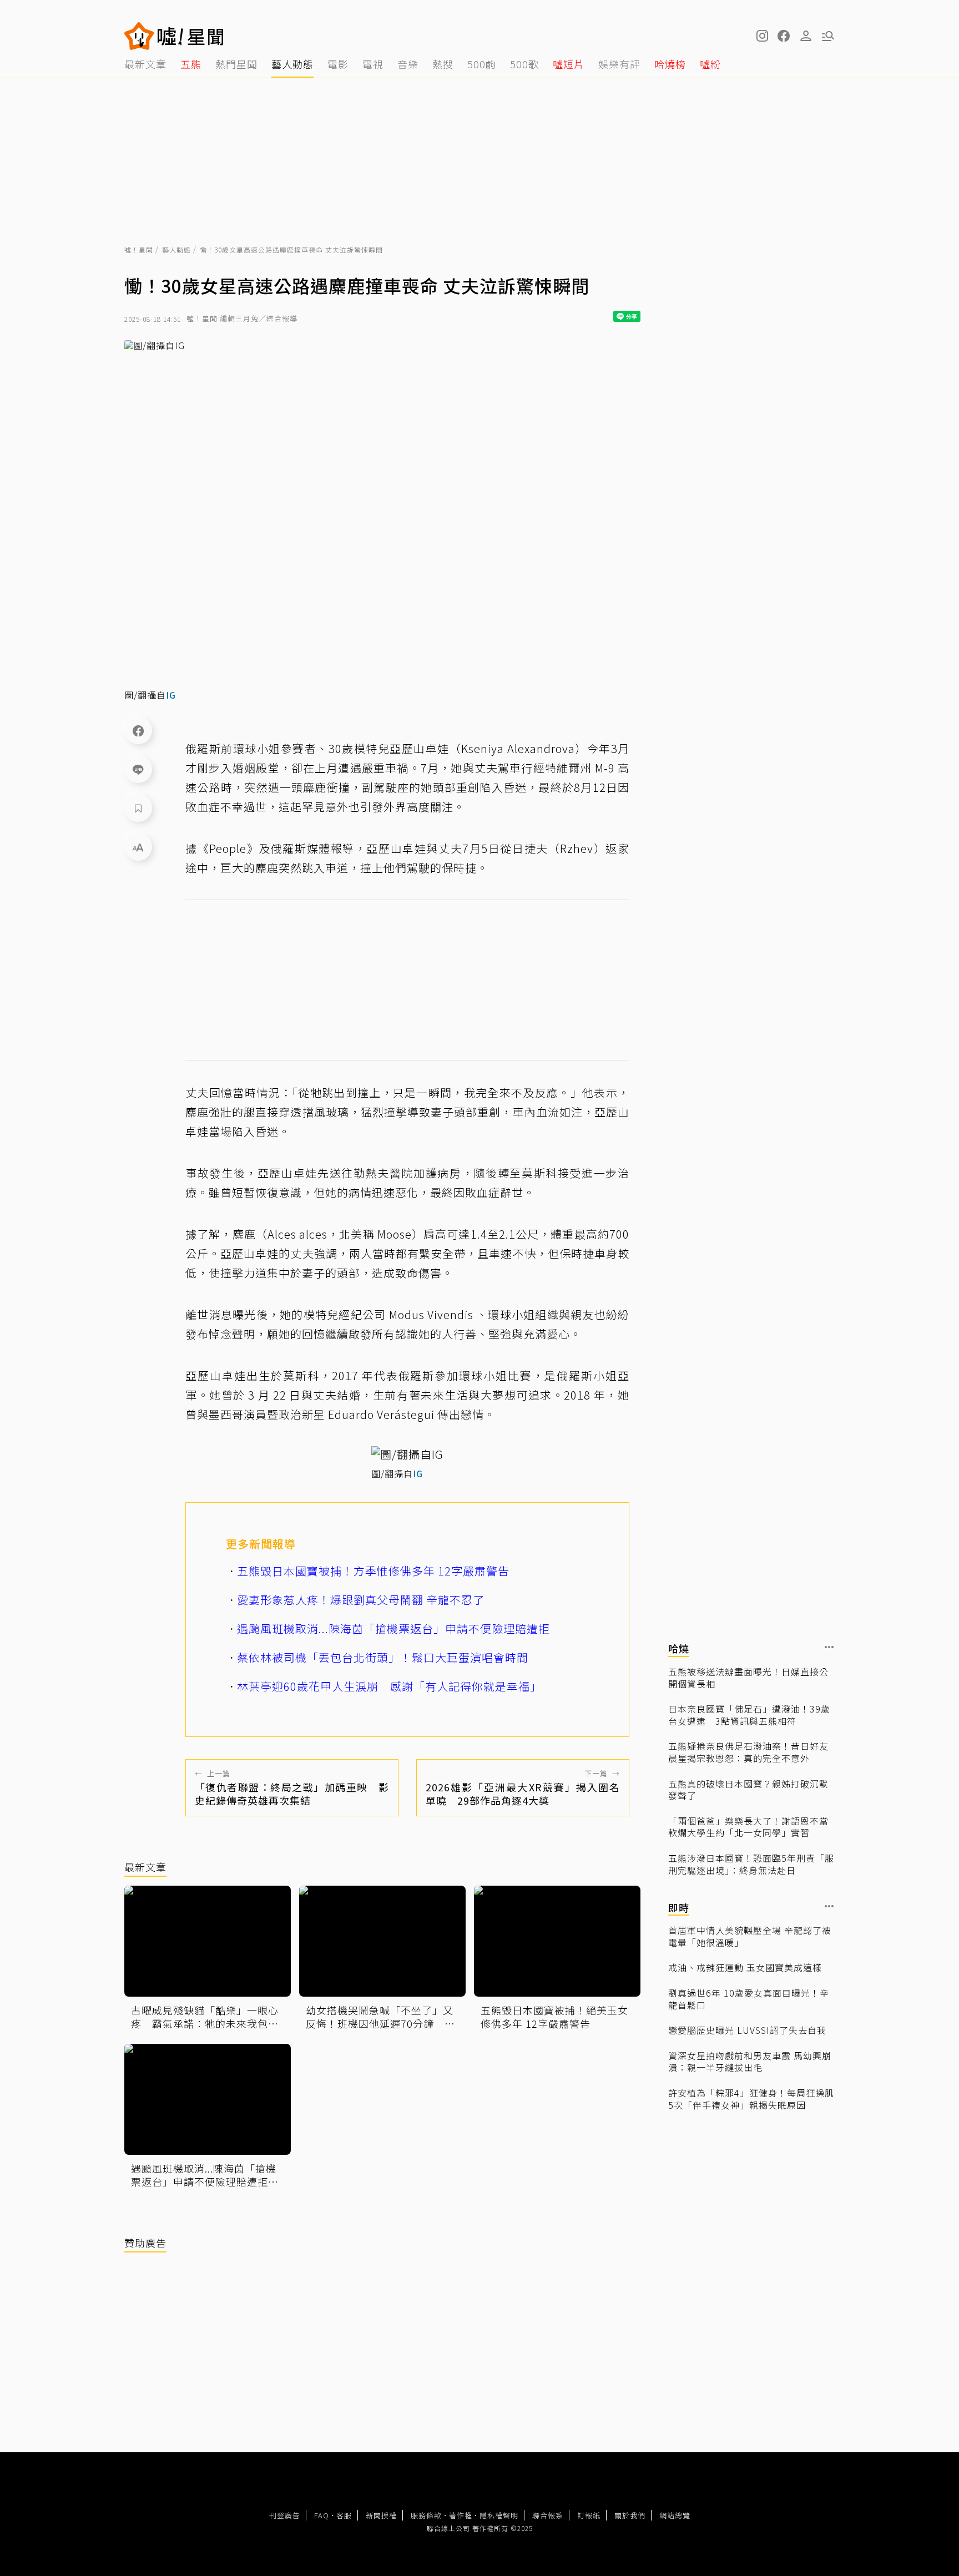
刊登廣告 (285, 2515)
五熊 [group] (191, 64)
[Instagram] (761, 36)
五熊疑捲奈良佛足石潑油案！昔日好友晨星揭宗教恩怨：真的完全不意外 (748, 1752)
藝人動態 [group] (292, 64)
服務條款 (426, 2515)
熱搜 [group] (443, 64)
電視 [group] (373, 64)
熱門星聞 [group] (236, 64)
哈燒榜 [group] (670, 64)
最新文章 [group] (145, 64)
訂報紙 (589, 2515)
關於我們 (630, 2515)
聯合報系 (548, 2515)
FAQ (322, 2515)
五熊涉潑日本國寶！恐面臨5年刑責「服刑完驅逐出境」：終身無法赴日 (751, 1864)
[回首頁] (191, 36)
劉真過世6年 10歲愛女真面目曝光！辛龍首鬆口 (749, 1999)
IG (171, 695)
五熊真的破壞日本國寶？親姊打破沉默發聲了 (748, 1789)
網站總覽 (675, 2515)
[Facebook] (138, 730)
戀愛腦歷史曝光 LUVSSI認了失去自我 (747, 2031)
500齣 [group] (482, 64)
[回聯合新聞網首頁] (139, 36)
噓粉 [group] (710, 64)
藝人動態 (176, 249)
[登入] (806, 36)
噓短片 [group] (569, 64)
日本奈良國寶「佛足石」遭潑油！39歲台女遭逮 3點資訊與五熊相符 (749, 1715)
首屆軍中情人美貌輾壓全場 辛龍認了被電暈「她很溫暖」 (750, 1936)
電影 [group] (338, 64)
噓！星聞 (139, 249)
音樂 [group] (408, 64)
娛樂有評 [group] (619, 64)
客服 (344, 2515)
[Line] (138, 769)
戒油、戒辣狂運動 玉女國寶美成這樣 (745, 1968)
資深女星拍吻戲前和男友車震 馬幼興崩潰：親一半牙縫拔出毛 (750, 2062)
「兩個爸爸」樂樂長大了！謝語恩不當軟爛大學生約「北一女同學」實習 (748, 1827)
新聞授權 (381, 2515)
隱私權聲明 (499, 2515)
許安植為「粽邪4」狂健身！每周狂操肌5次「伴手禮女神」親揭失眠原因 (751, 2099)
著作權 (461, 2515)
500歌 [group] (524, 64)
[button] (784, 36)
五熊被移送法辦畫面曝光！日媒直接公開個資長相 (748, 1678)
